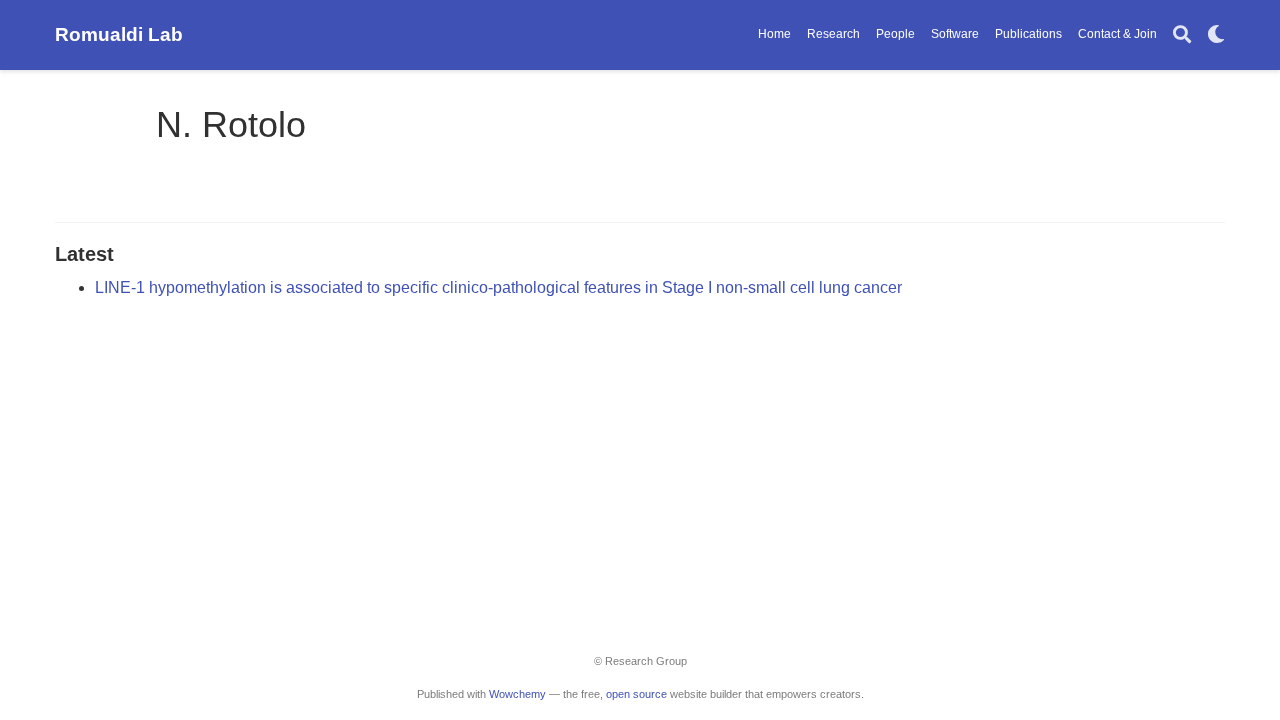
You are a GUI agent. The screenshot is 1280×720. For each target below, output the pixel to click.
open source (636, 694)
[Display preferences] (1216, 35)
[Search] (1182, 35)
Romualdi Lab (119, 34)
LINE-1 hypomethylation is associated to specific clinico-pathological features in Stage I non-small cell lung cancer (498, 287)
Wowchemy (517, 694)
